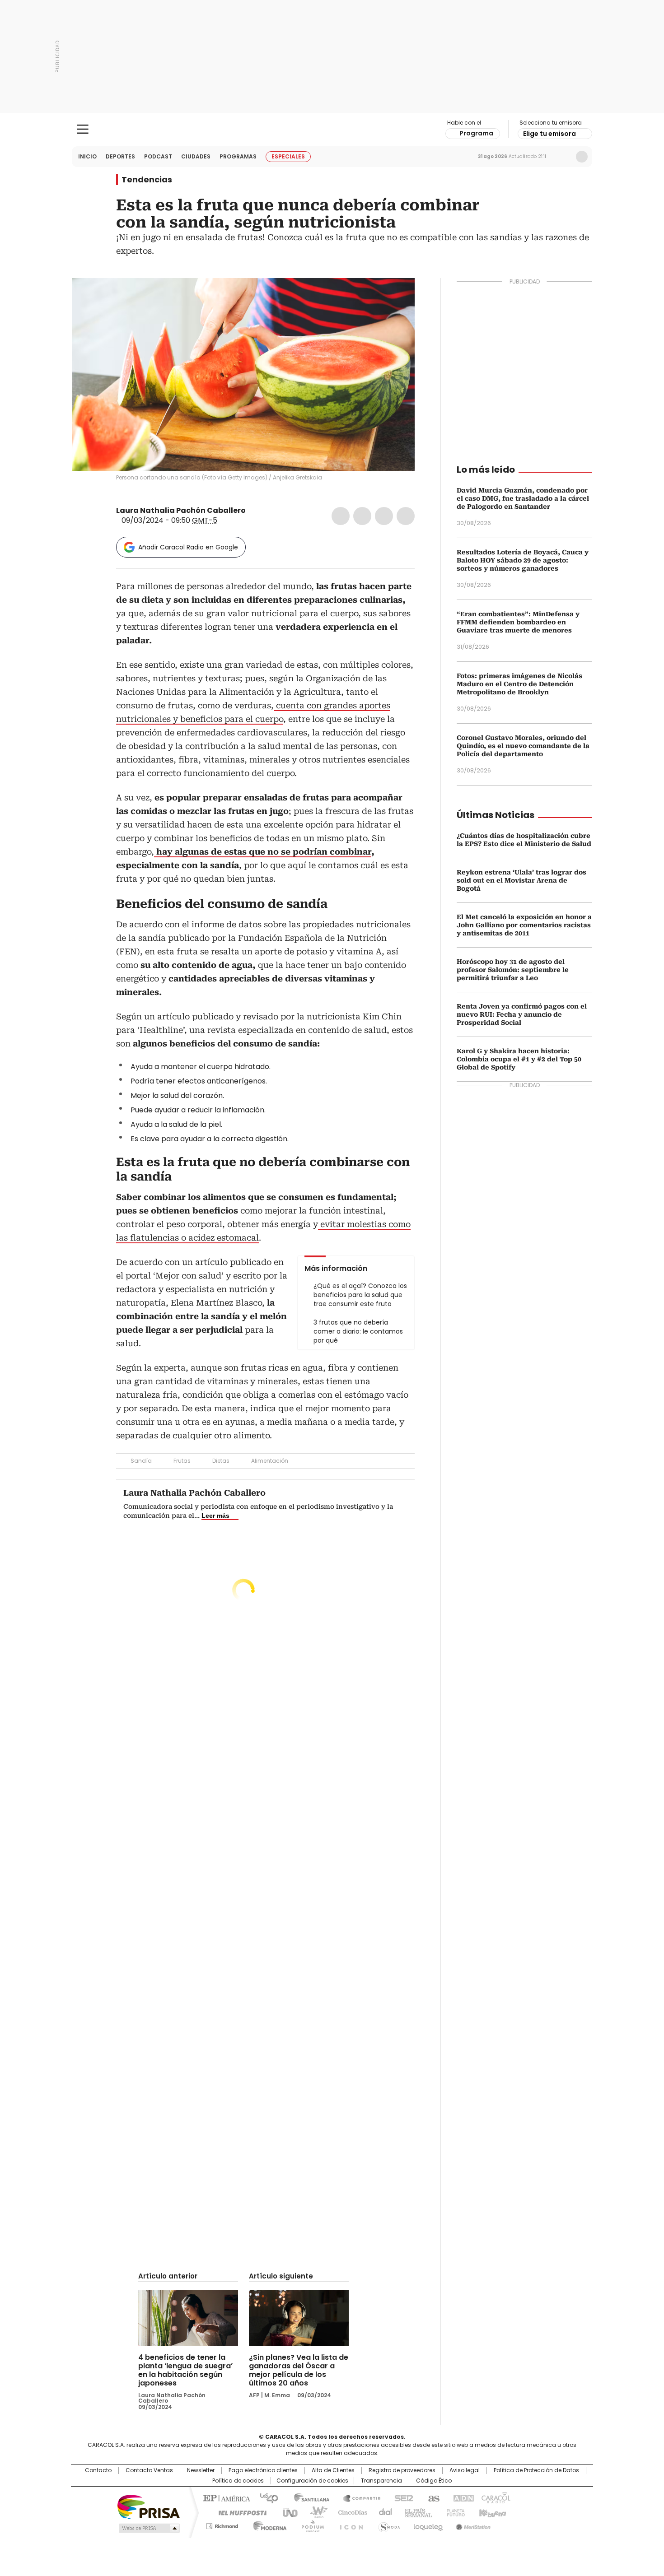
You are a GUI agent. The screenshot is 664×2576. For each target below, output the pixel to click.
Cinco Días (350, 2512)
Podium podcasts (310, 2525)
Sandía (141, 1461)
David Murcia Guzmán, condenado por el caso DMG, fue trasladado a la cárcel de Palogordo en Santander (523, 498)
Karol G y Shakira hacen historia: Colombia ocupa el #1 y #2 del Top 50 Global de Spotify (519, 1059)
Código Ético (434, 2481)
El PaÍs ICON (349, 2525)
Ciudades (196, 156)
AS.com (432, 2497)
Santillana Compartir (358, 2497)
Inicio (87, 156)
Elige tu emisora (549, 134)
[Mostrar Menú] (83, 129)
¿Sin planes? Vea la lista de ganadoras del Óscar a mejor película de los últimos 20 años (299, 2370)
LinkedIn (384, 516)
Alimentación (270, 1461)
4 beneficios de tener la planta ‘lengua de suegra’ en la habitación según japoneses (185, 2370)
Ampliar (397, 296)
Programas (238, 156)
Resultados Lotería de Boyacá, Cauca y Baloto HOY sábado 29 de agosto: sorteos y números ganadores (523, 560)
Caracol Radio (332, 130)
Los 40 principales (265, 2497)
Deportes (120, 156)
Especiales (288, 156)
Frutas (182, 1461)
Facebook (341, 516)
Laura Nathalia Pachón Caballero (181, 510)
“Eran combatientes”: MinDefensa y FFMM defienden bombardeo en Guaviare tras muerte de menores (518, 622)
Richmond (222, 2525)
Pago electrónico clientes (263, 2470)
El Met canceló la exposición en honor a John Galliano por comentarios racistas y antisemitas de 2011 (524, 925)
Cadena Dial (383, 2512)
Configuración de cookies (312, 2481)
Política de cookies (238, 2481)
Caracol (495, 2497)
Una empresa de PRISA (149, 2506)
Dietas (221, 1461)
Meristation (472, 2525)
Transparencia (381, 2481)
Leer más (215, 1516)
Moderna (268, 2525)
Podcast (158, 156)
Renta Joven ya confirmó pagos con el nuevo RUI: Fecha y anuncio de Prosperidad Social (522, 1014)
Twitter (362, 516)
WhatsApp (406, 516)
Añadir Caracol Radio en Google (188, 547)
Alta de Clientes (333, 2470)
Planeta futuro (454, 2512)
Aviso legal (465, 2470)
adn (462, 2497)
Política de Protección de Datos (536, 2470)
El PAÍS (225, 2497)
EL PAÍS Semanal (416, 2512)
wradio (314, 2512)
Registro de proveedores (402, 2470)
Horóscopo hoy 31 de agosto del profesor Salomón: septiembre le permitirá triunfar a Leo (513, 970)
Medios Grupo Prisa (148, 2528)
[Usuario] (582, 157)
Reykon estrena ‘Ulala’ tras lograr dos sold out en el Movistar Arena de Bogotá (521, 880)
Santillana (308, 2497)
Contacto (98, 2470)
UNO (287, 2512)
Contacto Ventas (149, 2470)
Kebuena (491, 2512)
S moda (388, 2525)
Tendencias (147, 180)
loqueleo (428, 2525)
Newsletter (563, 157)
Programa (476, 133)
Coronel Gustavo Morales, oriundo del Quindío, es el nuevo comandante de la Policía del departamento (523, 746)
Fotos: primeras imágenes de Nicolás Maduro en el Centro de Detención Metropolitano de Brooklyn (519, 684)
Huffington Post (239, 2512)
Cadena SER (401, 2497)
